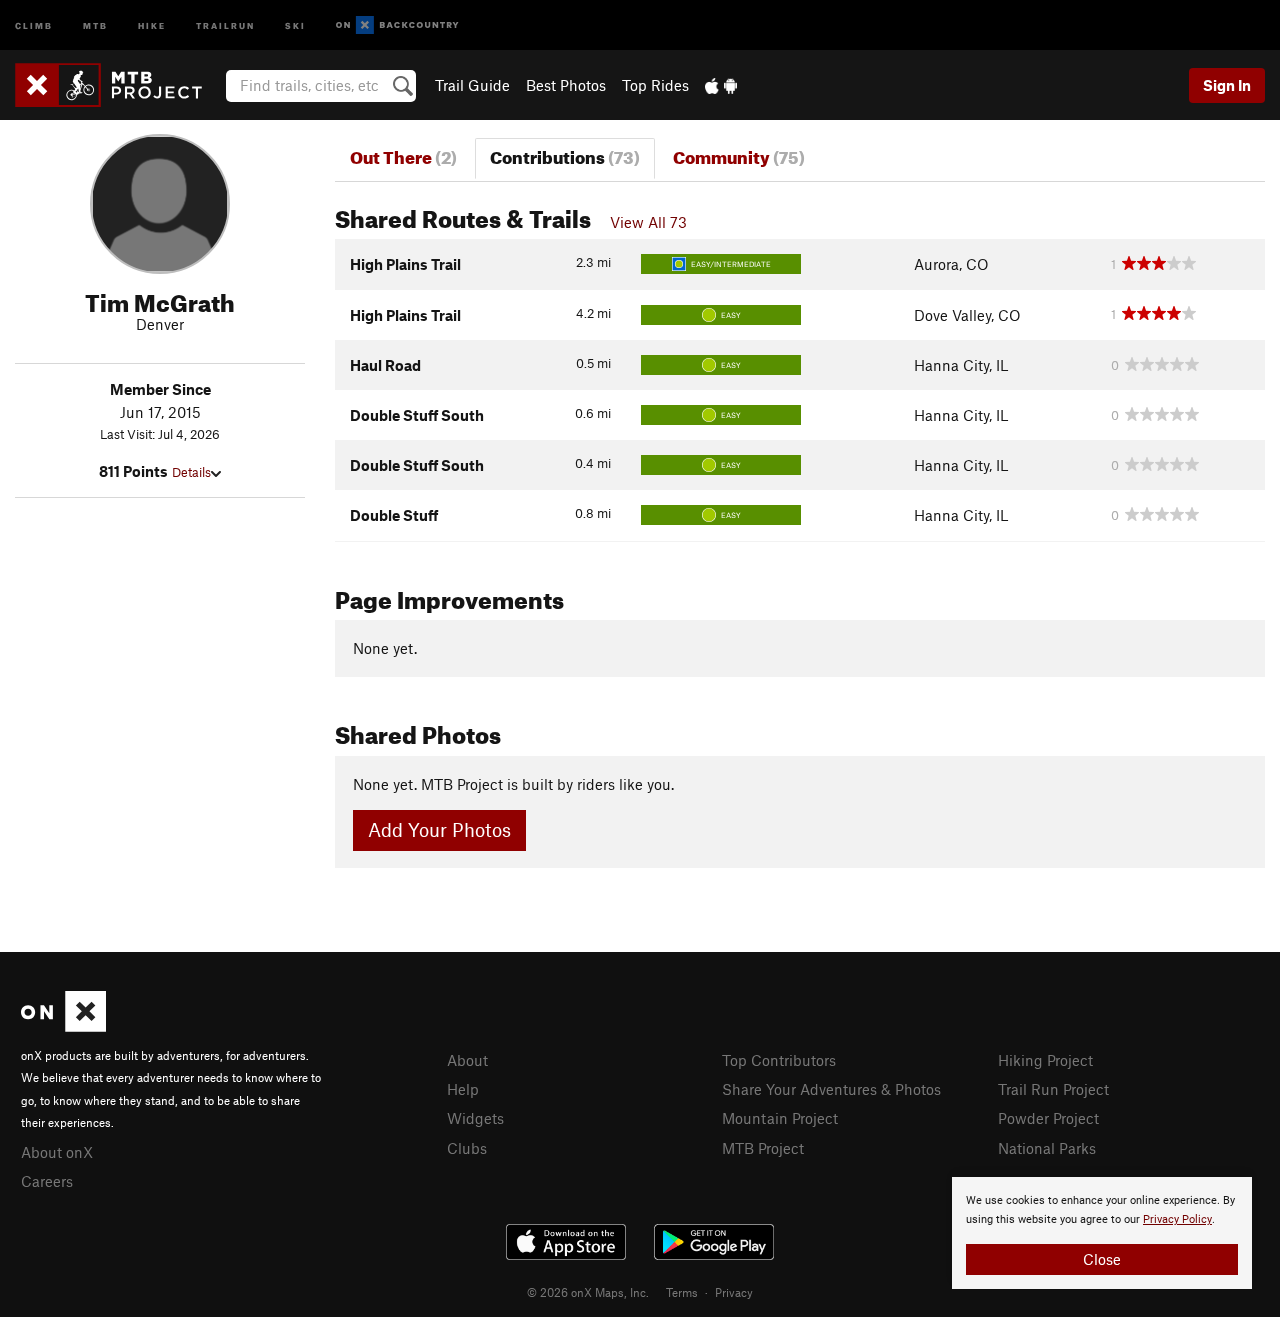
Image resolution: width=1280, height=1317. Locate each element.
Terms (682, 1292)
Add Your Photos (439, 829)
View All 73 (648, 222)
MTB (95, 24)
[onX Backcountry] (397, 25)
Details (191, 472)
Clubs (467, 1148)
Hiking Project (1045, 1060)
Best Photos (566, 85)
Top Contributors (779, 1060)
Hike (152, 24)
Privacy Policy (1177, 1219)
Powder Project (1048, 1118)
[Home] (118, 85)
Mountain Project (780, 1118)
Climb (34, 24)
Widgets (475, 1118)
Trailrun (225, 24)
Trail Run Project (1053, 1089)
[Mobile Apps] (721, 85)
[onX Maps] (63, 1026)
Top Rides (655, 85)
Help (463, 1089)
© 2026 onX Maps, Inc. (588, 1292)
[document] (1102, 1233)
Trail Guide (472, 85)
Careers (47, 1181)
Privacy (734, 1292)
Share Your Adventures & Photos (831, 1089)
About (467, 1060)
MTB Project (763, 1148)
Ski (295, 24)
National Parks (1047, 1148)
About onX (57, 1152)
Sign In (1227, 85)
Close (1102, 1259)
